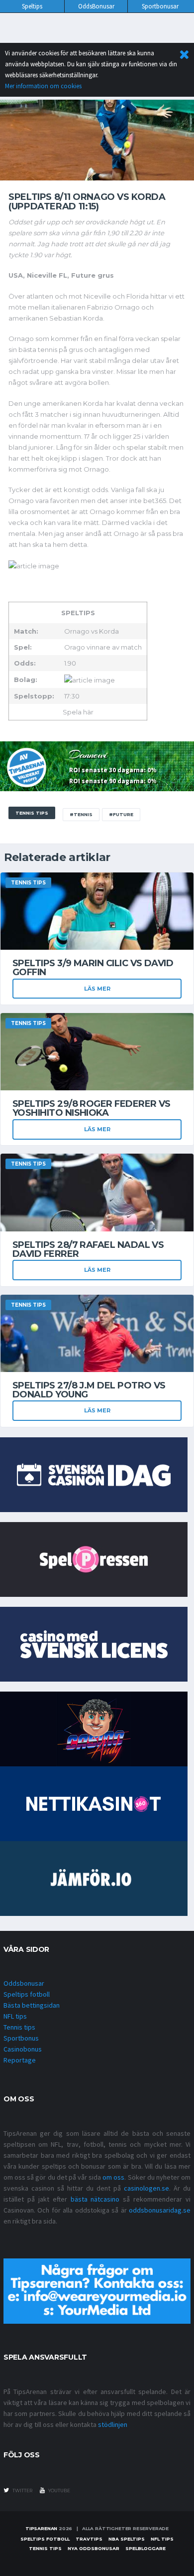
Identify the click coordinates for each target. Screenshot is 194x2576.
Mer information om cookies (43, 86)
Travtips (89, 2539)
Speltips (32, 6)
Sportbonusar (160, 6)
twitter (22, 2490)
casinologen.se (146, 2188)
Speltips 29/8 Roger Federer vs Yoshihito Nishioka (92, 1108)
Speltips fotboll (27, 1994)
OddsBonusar (96, 6)
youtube (59, 2490)
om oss (113, 2177)
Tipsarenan (41, 2528)
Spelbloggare (145, 2548)
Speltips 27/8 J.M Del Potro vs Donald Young (89, 1390)
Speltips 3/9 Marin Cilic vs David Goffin (93, 968)
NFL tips (15, 2016)
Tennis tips (19, 2027)
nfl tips (162, 2539)
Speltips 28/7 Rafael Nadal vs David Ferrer (88, 1249)
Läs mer (97, 989)
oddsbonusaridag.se (160, 2210)
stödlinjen (113, 2424)
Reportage (20, 2060)
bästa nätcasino (95, 2199)
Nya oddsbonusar (94, 2548)
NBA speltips (127, 2539)
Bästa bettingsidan (32, 2005)
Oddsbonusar (24, 1983)
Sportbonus (21, 2038)
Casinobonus (23, 2049)
